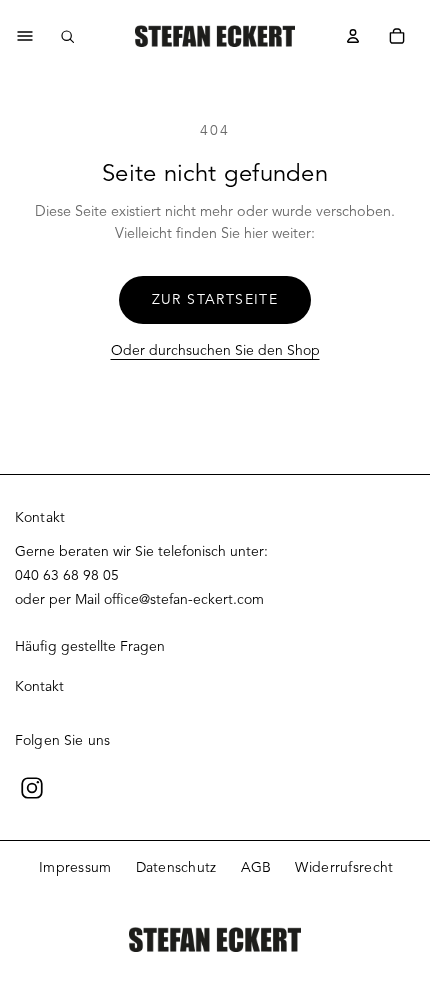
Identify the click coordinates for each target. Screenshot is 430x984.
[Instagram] (32, 788)
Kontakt (39, 686)
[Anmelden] (353, 36)
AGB (256, 867)
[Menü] (25, 36)
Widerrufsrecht (344, 867)
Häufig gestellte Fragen (90, 646)
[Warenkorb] (397, 36)
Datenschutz (176, 867)
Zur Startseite (215, 299)
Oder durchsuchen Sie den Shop (215, 350)
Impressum (75, 867)
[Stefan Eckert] (215, 36)
